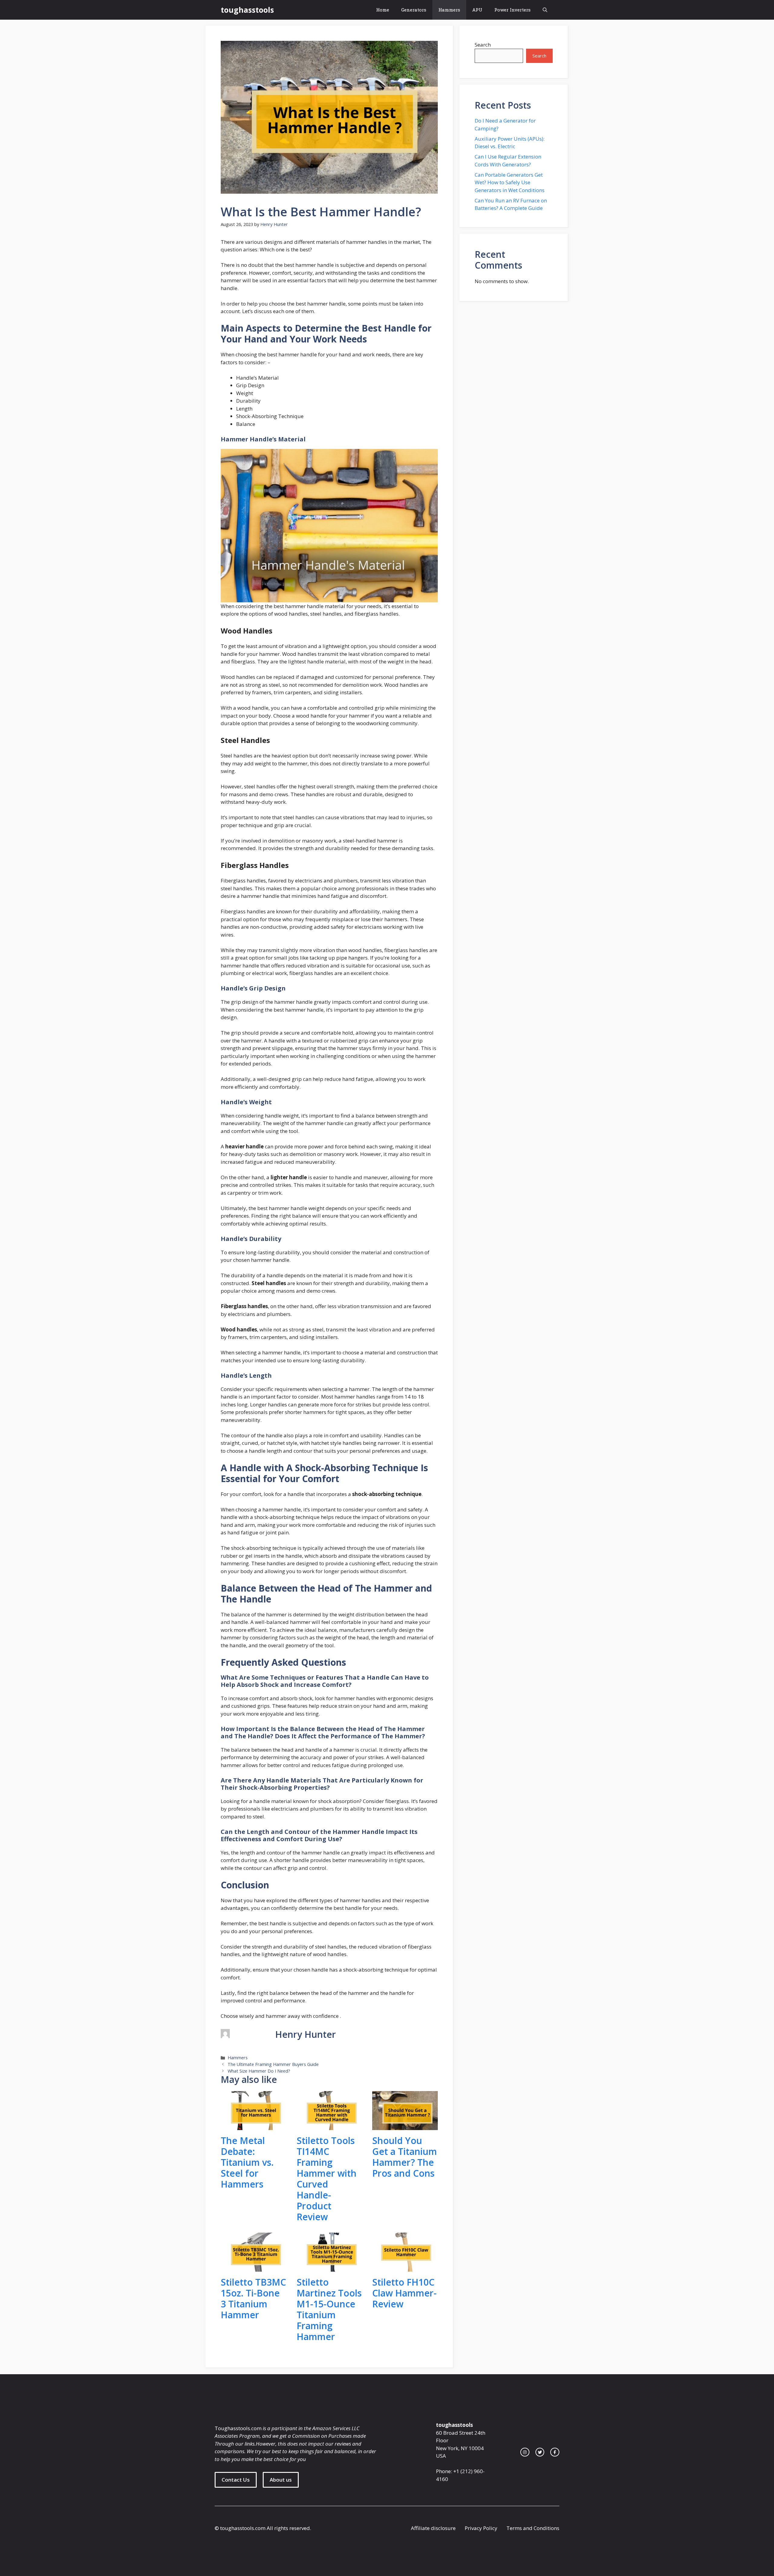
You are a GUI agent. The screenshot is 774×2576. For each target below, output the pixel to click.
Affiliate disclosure (433, 2528)
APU (477, 10)
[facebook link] (555, 2452)
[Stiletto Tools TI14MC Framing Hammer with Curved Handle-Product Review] (329, 2126)
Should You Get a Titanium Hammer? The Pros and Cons (405, 2157)
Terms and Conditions (533, 2528)
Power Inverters (512, 10)
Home (383, 10)
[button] (545, 10)
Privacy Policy (481, 2528)
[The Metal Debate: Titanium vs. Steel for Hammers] (254, 2126)
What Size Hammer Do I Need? (259, 2071)
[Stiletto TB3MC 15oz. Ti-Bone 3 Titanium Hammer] (254, 2268)
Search (483, 45)
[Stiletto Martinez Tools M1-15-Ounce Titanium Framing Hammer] (329, 2268)
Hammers (449, 10)
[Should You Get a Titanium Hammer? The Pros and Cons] (405, 2126)
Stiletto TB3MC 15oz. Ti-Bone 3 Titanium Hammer (253, 2298)
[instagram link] (525, 2452)
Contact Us (236, 2480)
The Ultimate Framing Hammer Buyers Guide (273, 2064)
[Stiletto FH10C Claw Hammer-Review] (405, 2268)
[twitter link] (540, 2452)
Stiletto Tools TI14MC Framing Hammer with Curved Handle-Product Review (327, 2179)
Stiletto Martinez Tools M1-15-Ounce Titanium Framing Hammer (329, 2309)
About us (281, 2480)
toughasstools (247, 10)
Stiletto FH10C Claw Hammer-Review (404, 2293)
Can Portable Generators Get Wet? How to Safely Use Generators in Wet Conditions (510, 182)
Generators (414, 10)
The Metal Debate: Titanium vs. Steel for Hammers (247, 2162)
